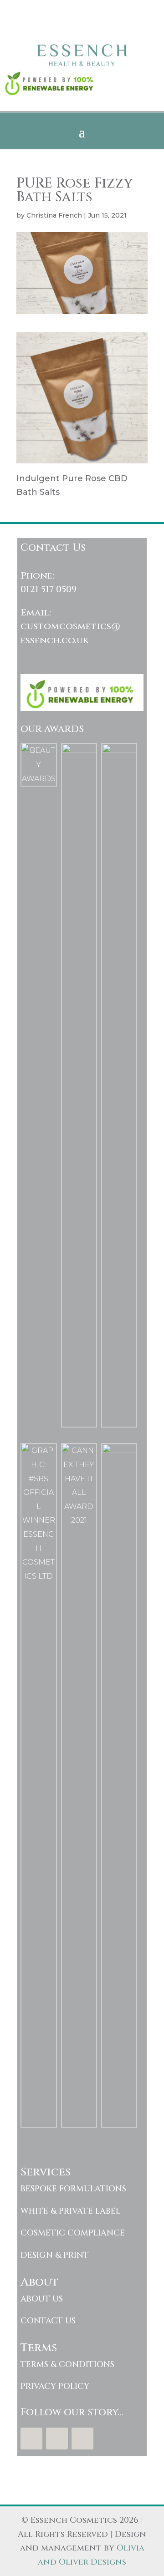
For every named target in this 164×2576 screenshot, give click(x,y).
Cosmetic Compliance (73, 2233)
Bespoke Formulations (73, 2189)
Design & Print (55, 2255)
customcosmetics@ (70, 626)
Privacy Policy (55, 2386)
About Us (42, 2299)
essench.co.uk (55, 640)
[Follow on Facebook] (31, 2439)
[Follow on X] (57, 2439)
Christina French (54, 215)
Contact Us (48, 2321)
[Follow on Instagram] (82, 2439)
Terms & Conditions (67, 2365)
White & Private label (70, 2211)
